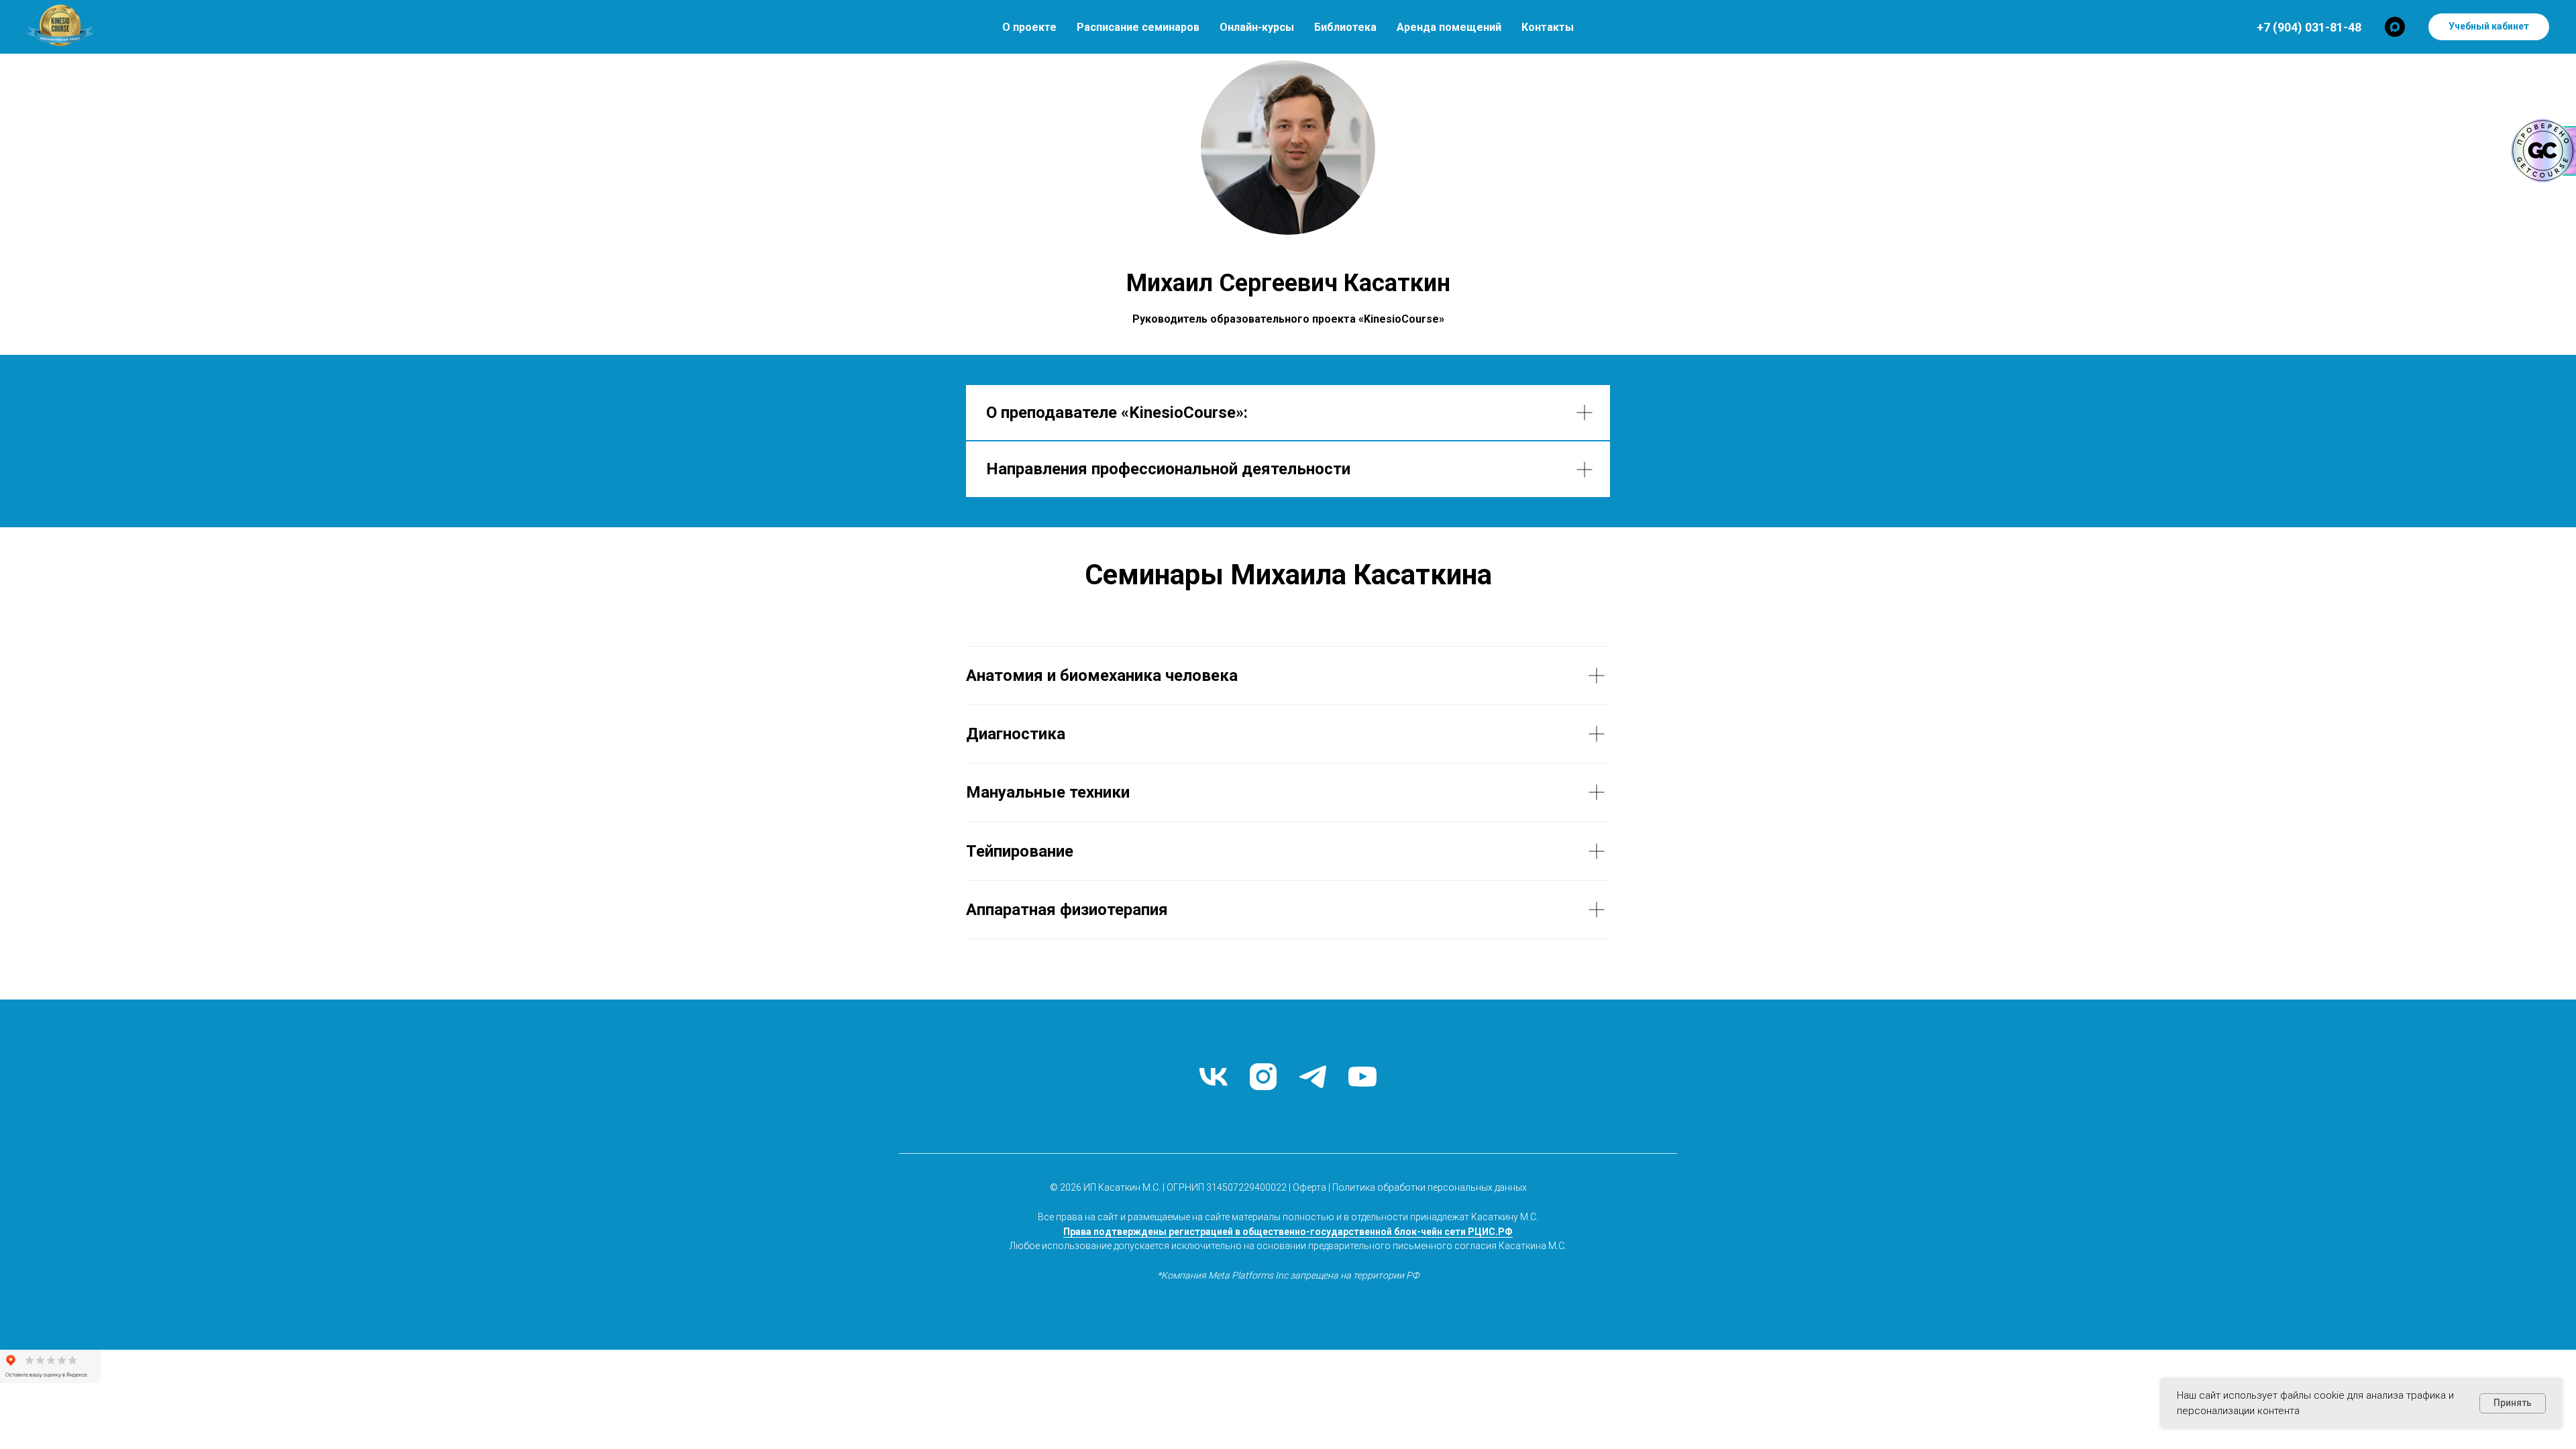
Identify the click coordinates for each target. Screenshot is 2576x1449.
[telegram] (1313, 1077)
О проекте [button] (1029, 27)
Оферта (1309, 1187)
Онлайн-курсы (1257, 27)
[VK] (1214, 1077)
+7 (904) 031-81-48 (2309, 27)
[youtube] (1362, 1077)
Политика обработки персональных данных (1430, 1187)
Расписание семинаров (1138, 27)
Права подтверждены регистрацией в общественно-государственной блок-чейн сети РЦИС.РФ (1288, 1232)
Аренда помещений (1449, 27)
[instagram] (1263, 1077)
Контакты (1548, 27)
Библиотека (1345, 27)
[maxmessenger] (2395, 27)
